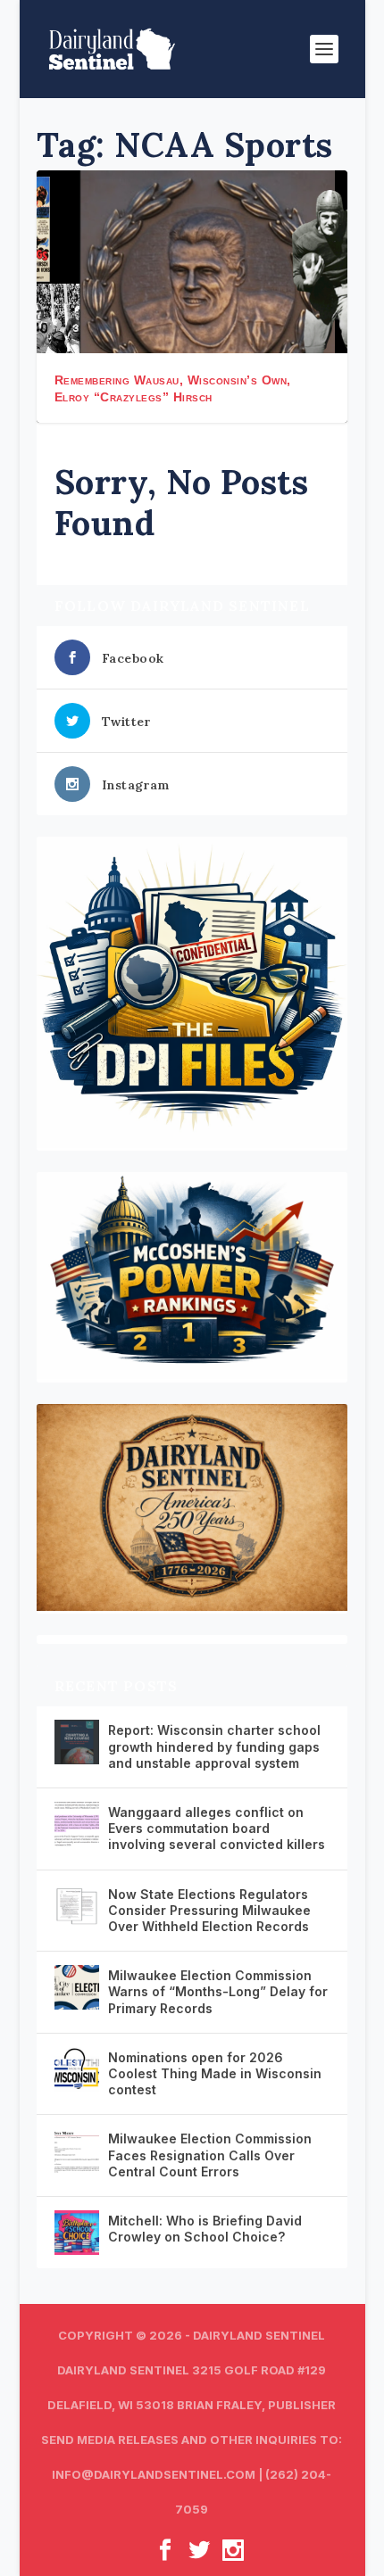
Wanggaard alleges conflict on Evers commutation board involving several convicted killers (217, 1828)
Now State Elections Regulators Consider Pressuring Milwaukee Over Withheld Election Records (209, 1910)
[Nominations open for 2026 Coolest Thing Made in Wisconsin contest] (77, 2069)
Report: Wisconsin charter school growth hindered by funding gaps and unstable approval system (214, 1746)
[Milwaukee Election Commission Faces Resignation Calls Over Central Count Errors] (77, 2151)
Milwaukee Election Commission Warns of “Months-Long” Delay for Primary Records (218, 1991)
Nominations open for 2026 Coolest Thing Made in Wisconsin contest (215, 2073)
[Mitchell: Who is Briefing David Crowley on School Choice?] (77, 2233)
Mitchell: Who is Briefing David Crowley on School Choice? (205, 2229)
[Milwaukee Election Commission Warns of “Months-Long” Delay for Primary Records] (77, 1987)
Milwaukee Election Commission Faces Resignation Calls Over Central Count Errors (210, 2155)
